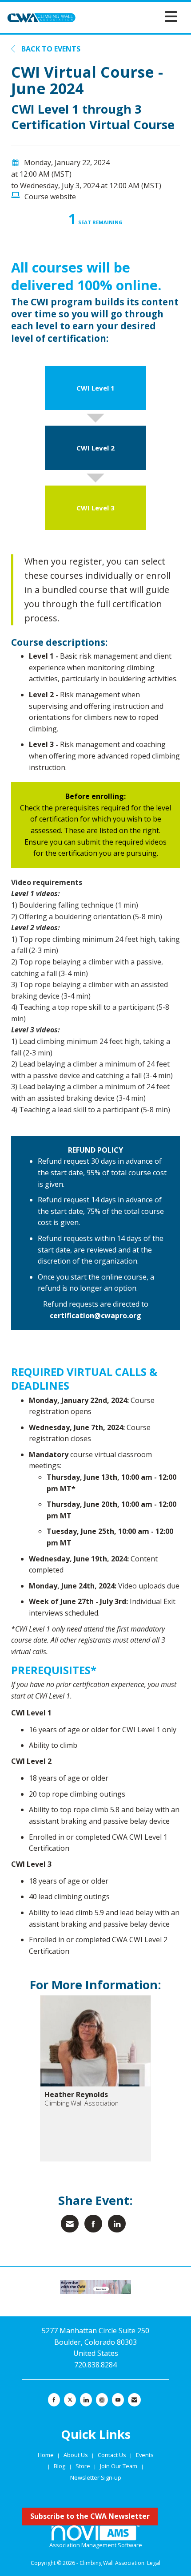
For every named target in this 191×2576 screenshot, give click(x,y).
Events (145, 2455)
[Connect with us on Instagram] (102, 2400)
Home (46, 2455)
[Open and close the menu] (129, 16)
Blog (60, 2466)
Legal (154, 2563)
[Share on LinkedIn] (117, 2224)
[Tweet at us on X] (70, 2400)
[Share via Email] (70, 2224)
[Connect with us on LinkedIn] (86, 2400)
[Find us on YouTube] (118, 2400)
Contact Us (113, 2455)
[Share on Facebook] (93, 2224)
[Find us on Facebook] (54, 2400)
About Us (76, 2455)
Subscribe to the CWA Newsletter (90, 2516)
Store (84, 2466)
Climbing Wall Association (82, 2103)
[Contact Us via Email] (134, 2400)
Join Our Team (119, 2466)
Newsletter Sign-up (96, 2477)
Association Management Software (96, 2545)
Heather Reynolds (76, 2094)
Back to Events (50, 49)
